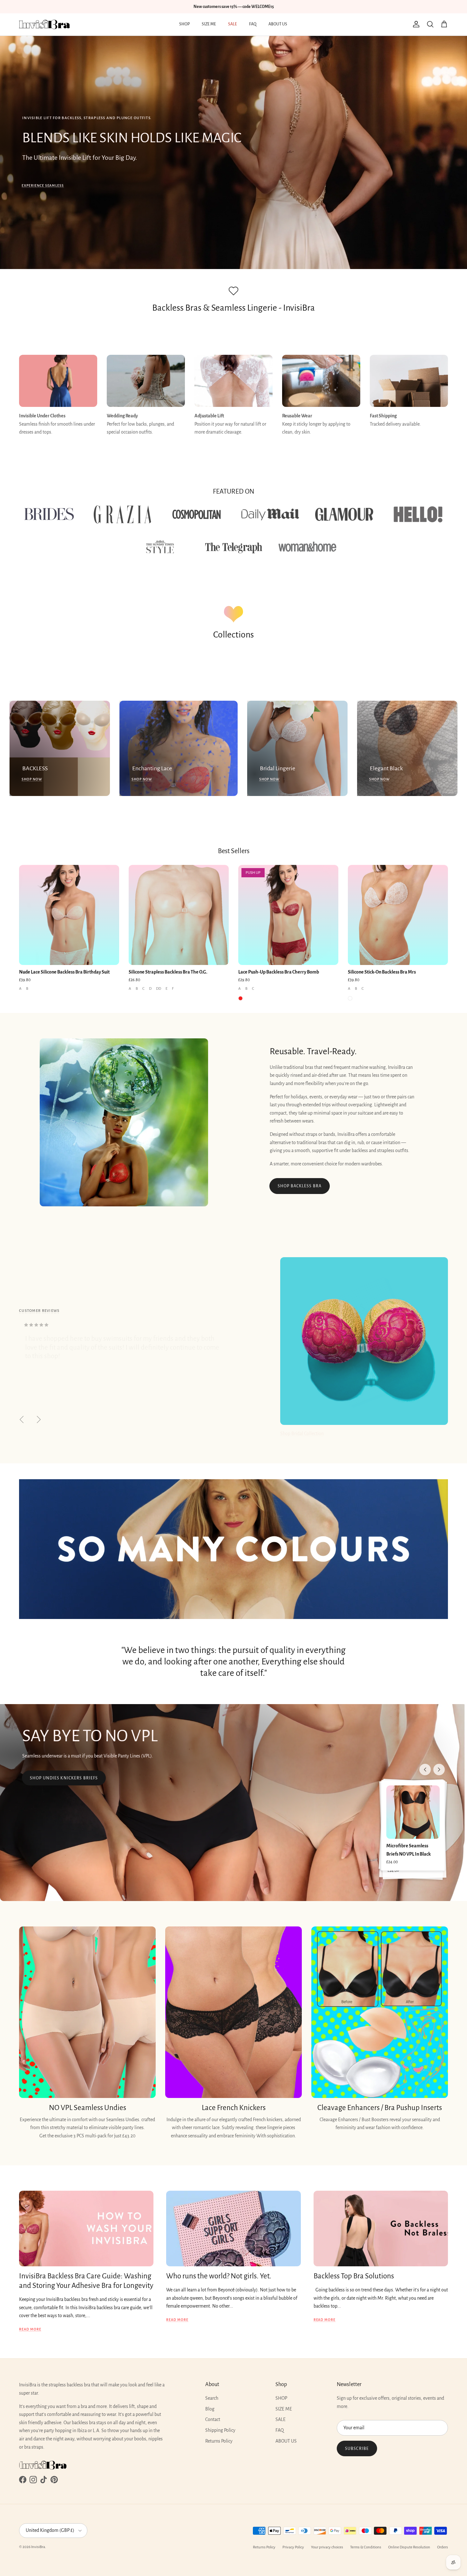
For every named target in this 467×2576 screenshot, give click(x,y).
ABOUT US (278, 24)
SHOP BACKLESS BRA (300, 1186)
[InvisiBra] (44, 24)
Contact (213, 2419)
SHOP (184, 24)
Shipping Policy (220, 2430)
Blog (210, 2409)
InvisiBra (38, 2547)
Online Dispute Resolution (409, 2547)
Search (212, 2398)
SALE (233, 24)
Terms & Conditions (366, 2547)
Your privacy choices (327, 2547)
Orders (443, 2547)
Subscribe (357, 2449)
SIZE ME (209, 24)
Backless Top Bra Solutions (354, 2276)
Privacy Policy (293, 2547)
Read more (30, 2329)
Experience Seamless (43, 185)
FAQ (253, 24)
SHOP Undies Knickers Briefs (64, 1778)
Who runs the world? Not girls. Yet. (219, 2276)
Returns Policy (219, 2441)
